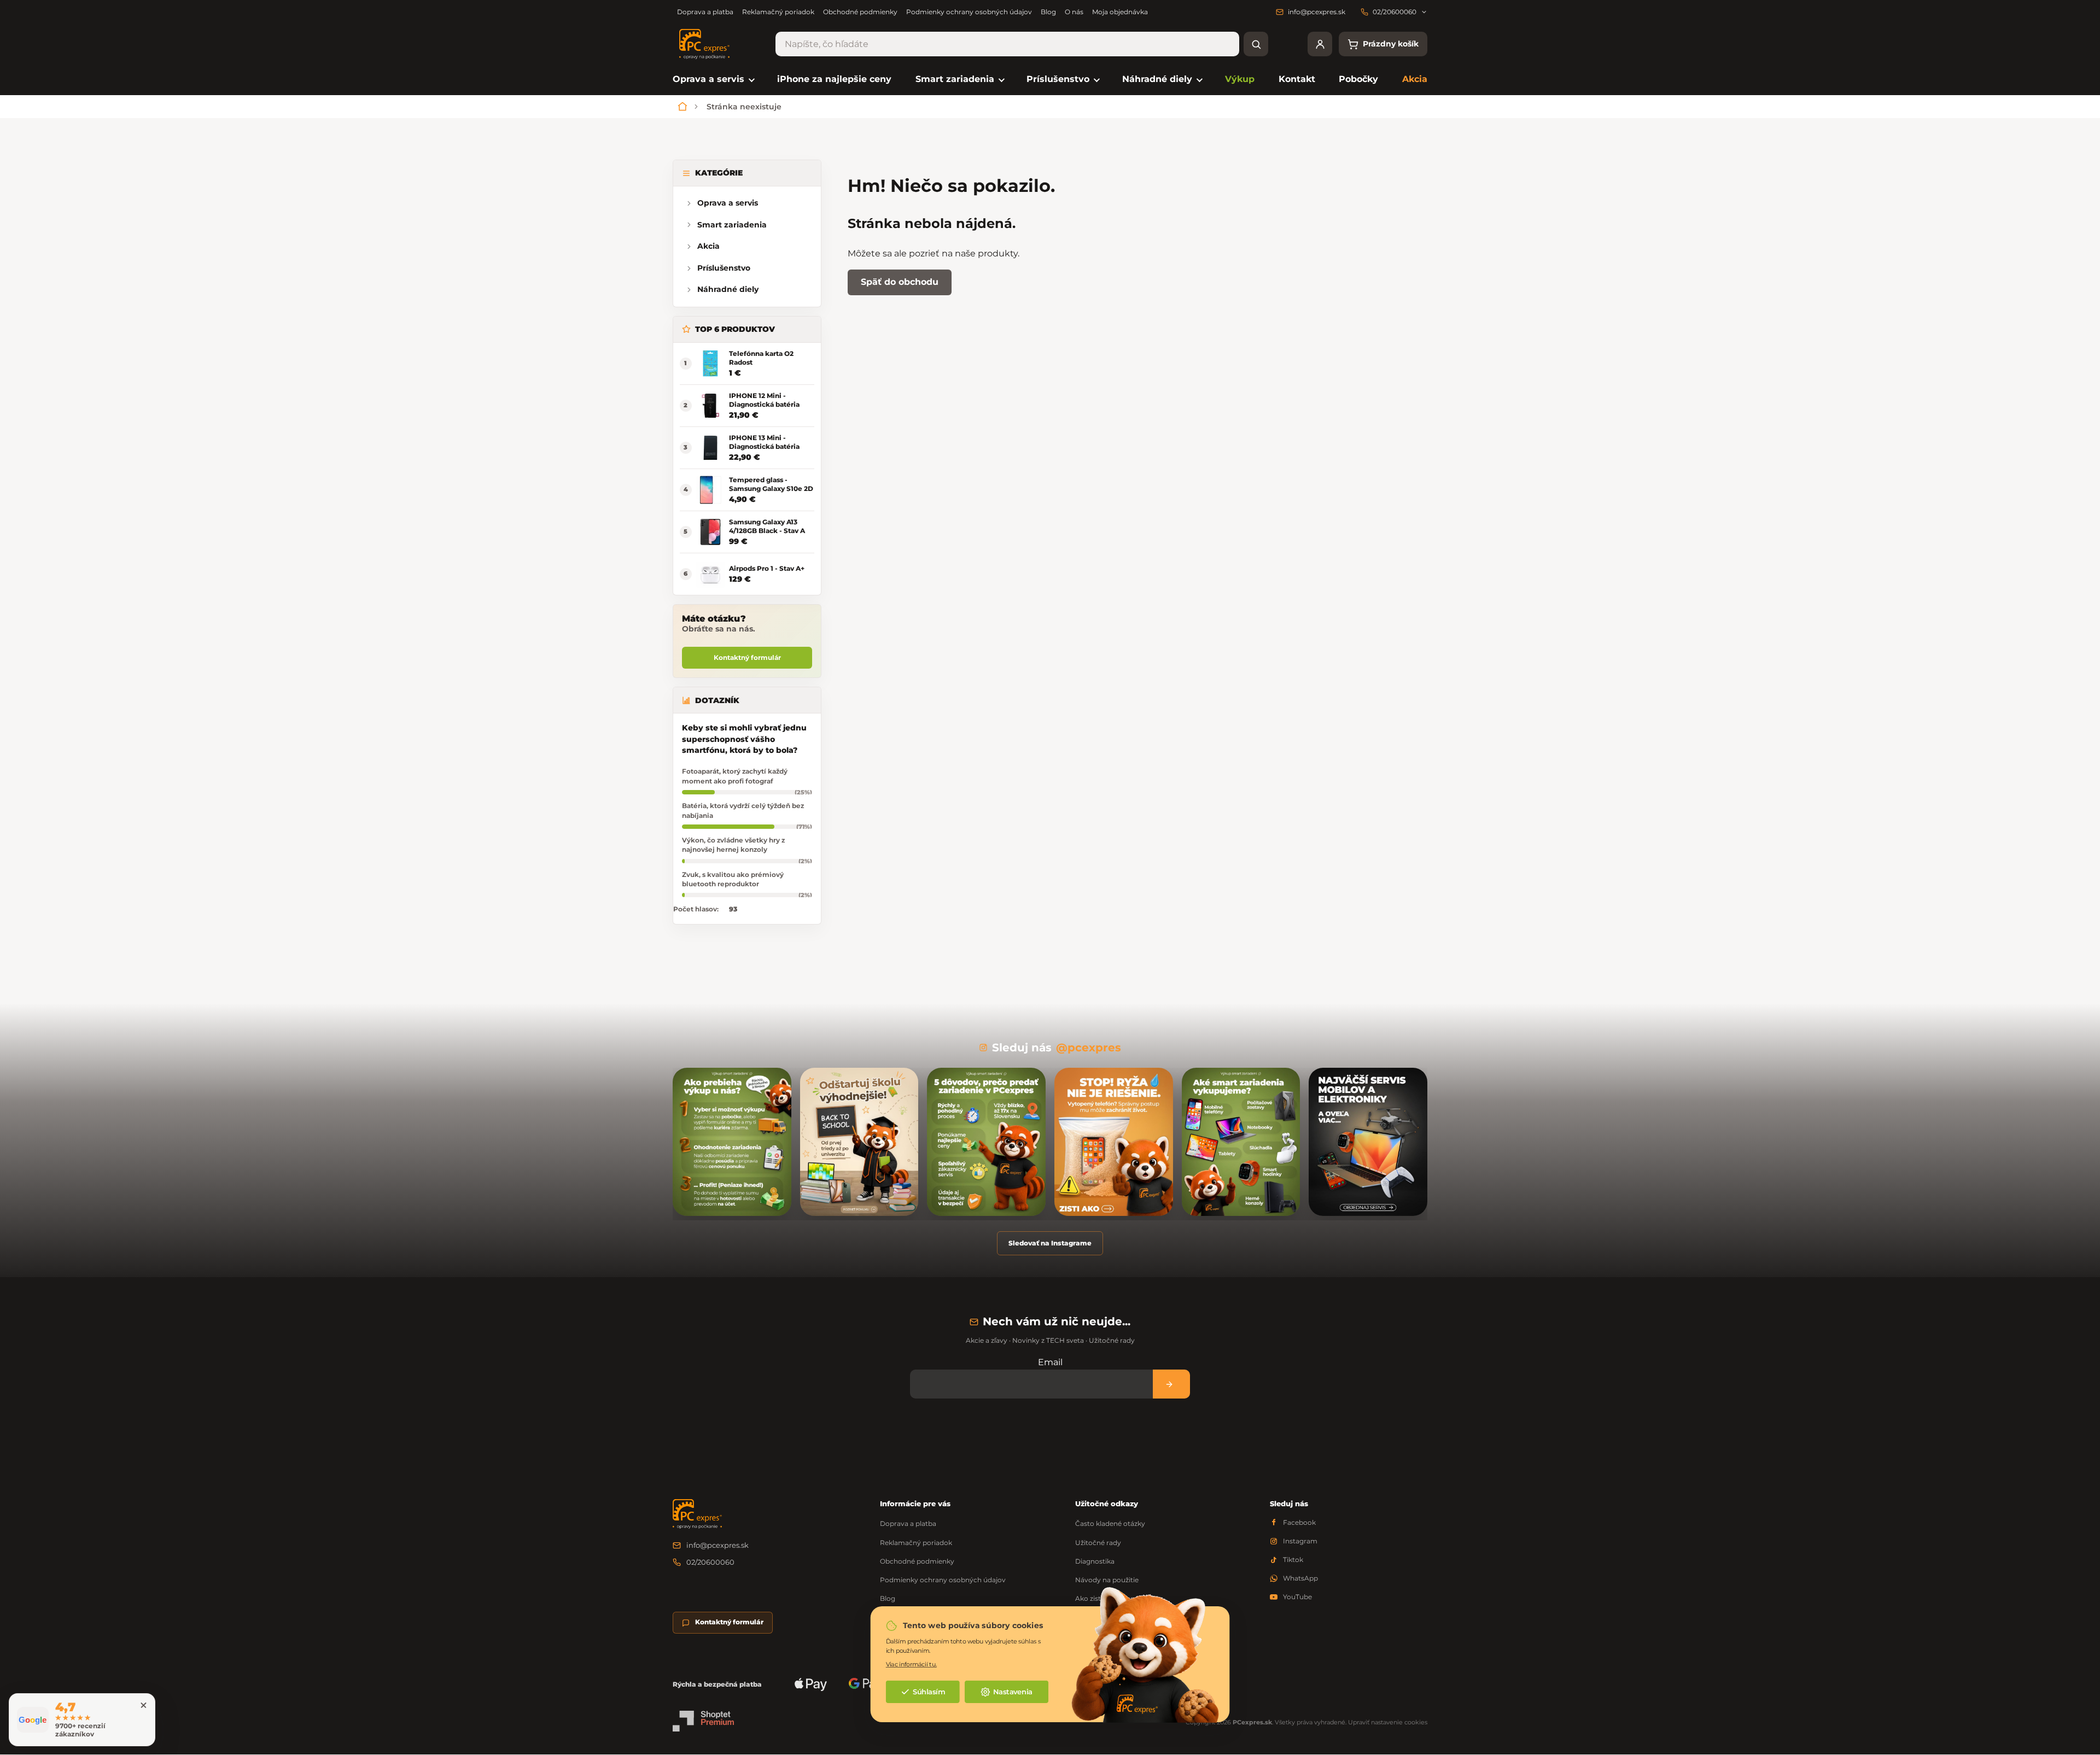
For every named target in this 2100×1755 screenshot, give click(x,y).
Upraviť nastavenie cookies (1388, 1722)
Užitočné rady (1098, 1543)
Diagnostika (1095, 1561)
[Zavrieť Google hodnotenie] (143, 1705)
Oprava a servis (728, 203)
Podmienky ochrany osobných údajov (969, 12)
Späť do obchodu (900, 282)
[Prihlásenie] (1320, 44)
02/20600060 (710, 1562)
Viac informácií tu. (911, 1664)
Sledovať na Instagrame (1050, 1243)
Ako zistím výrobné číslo (1115, 1598)
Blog (1048, 12)
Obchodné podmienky (860, 12)
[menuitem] (713, 80)
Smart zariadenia (732, 225)
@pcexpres (1089, 1048)
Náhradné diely (728, 289)
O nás (1074, 12)
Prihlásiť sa (1171, 1384)
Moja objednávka (1120, 12)
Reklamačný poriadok (778, 12)
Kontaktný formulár (747, 657)
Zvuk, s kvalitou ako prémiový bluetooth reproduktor (733, 879)
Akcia (708, 246)
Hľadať (1256, 44)
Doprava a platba (705, 12)
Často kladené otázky (1110, 1523)
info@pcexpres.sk (717, 1545)
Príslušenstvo (724, 268)
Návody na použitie (1107, 1580)
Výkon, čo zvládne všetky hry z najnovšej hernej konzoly (733, 845)
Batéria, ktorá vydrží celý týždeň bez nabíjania (743, 810)
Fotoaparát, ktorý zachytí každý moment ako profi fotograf (735, 776)
